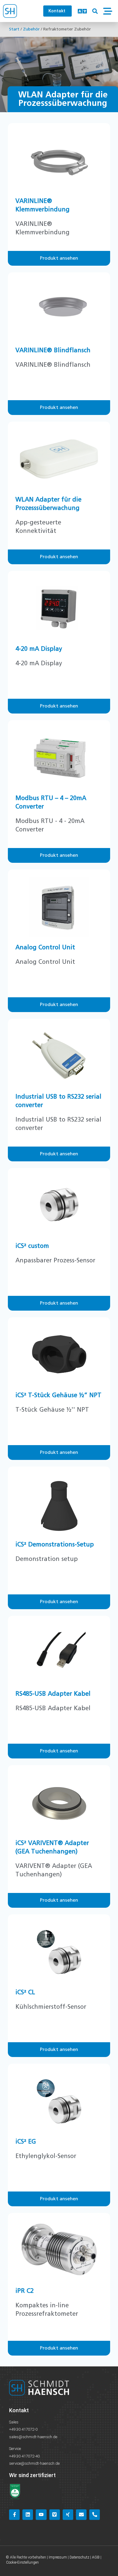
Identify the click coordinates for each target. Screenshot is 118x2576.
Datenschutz (79, 2557)
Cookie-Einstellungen (22, 2562)
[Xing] (68, 2515)
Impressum (58, 2557)
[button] (95, 11)
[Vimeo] (55, 2515)
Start (14, 29)
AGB (96, 2557)
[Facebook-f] (14, 2515)
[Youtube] (41, 2515)
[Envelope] (81, 2515)
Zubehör (31, 29)
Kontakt (19, 2410)
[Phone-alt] (95, 2515)
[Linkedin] (28, 2515)
